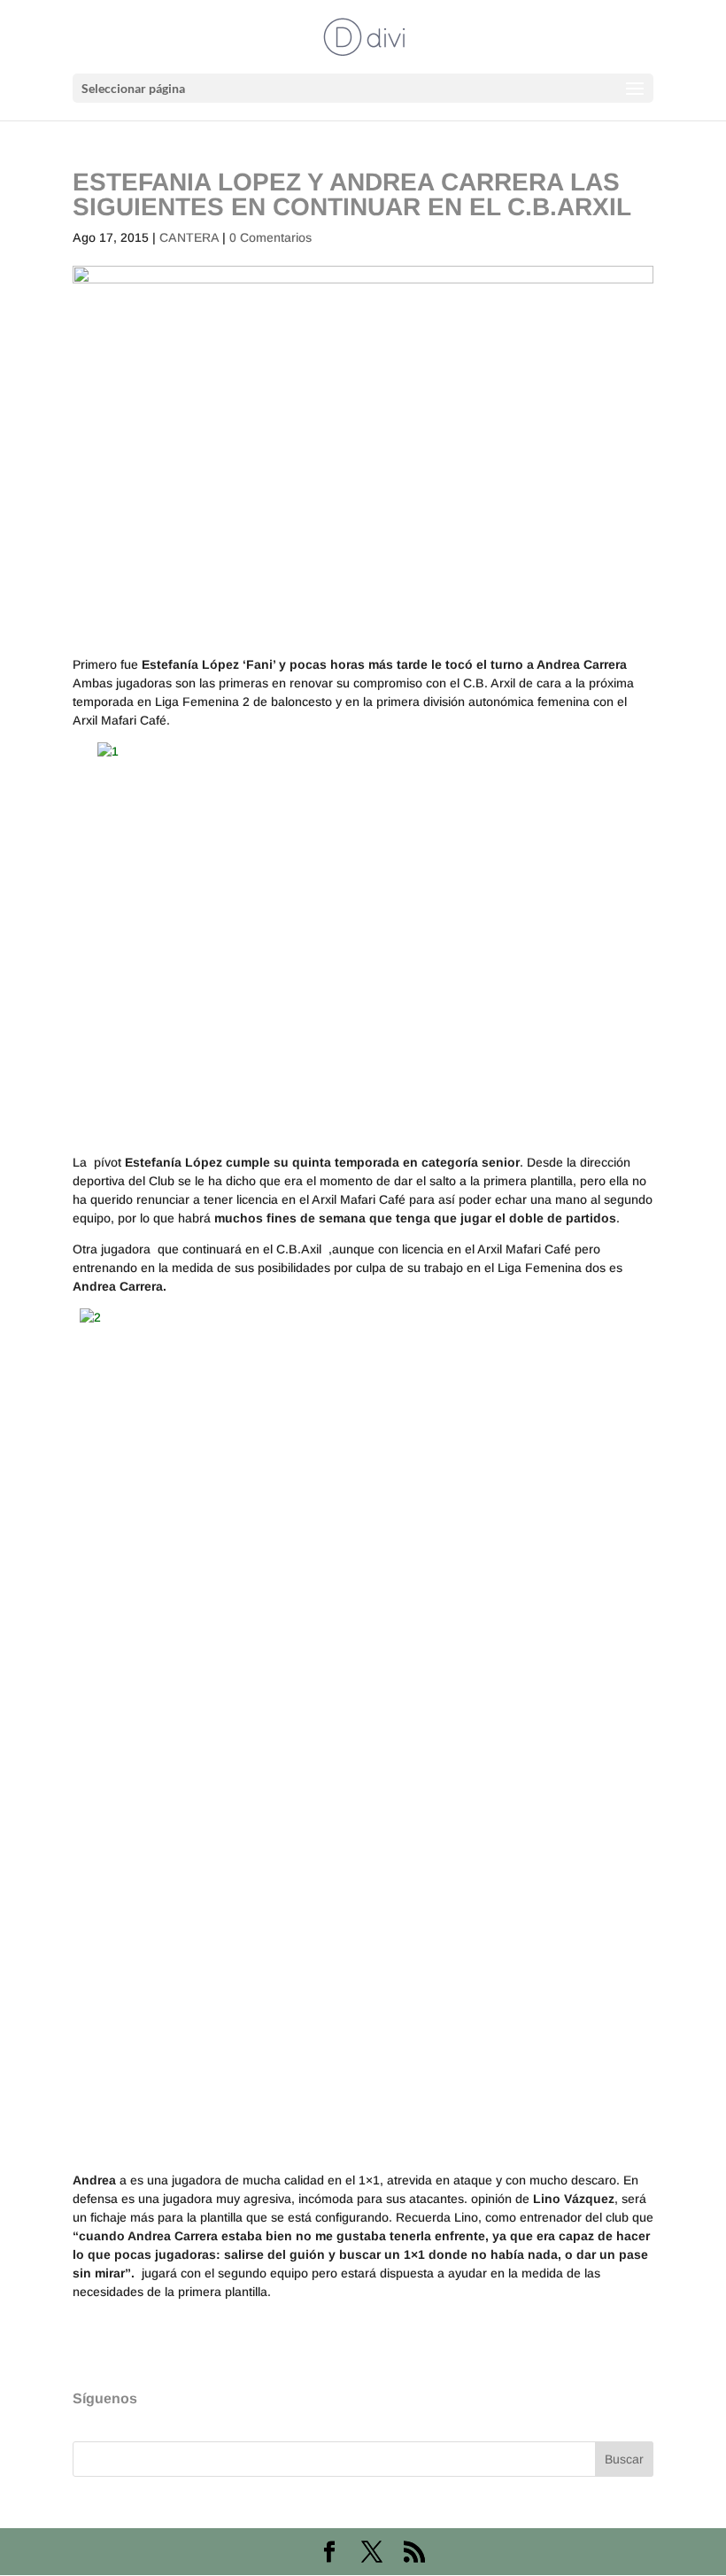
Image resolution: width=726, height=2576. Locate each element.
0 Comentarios (270, 237)
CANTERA (189, 237)
